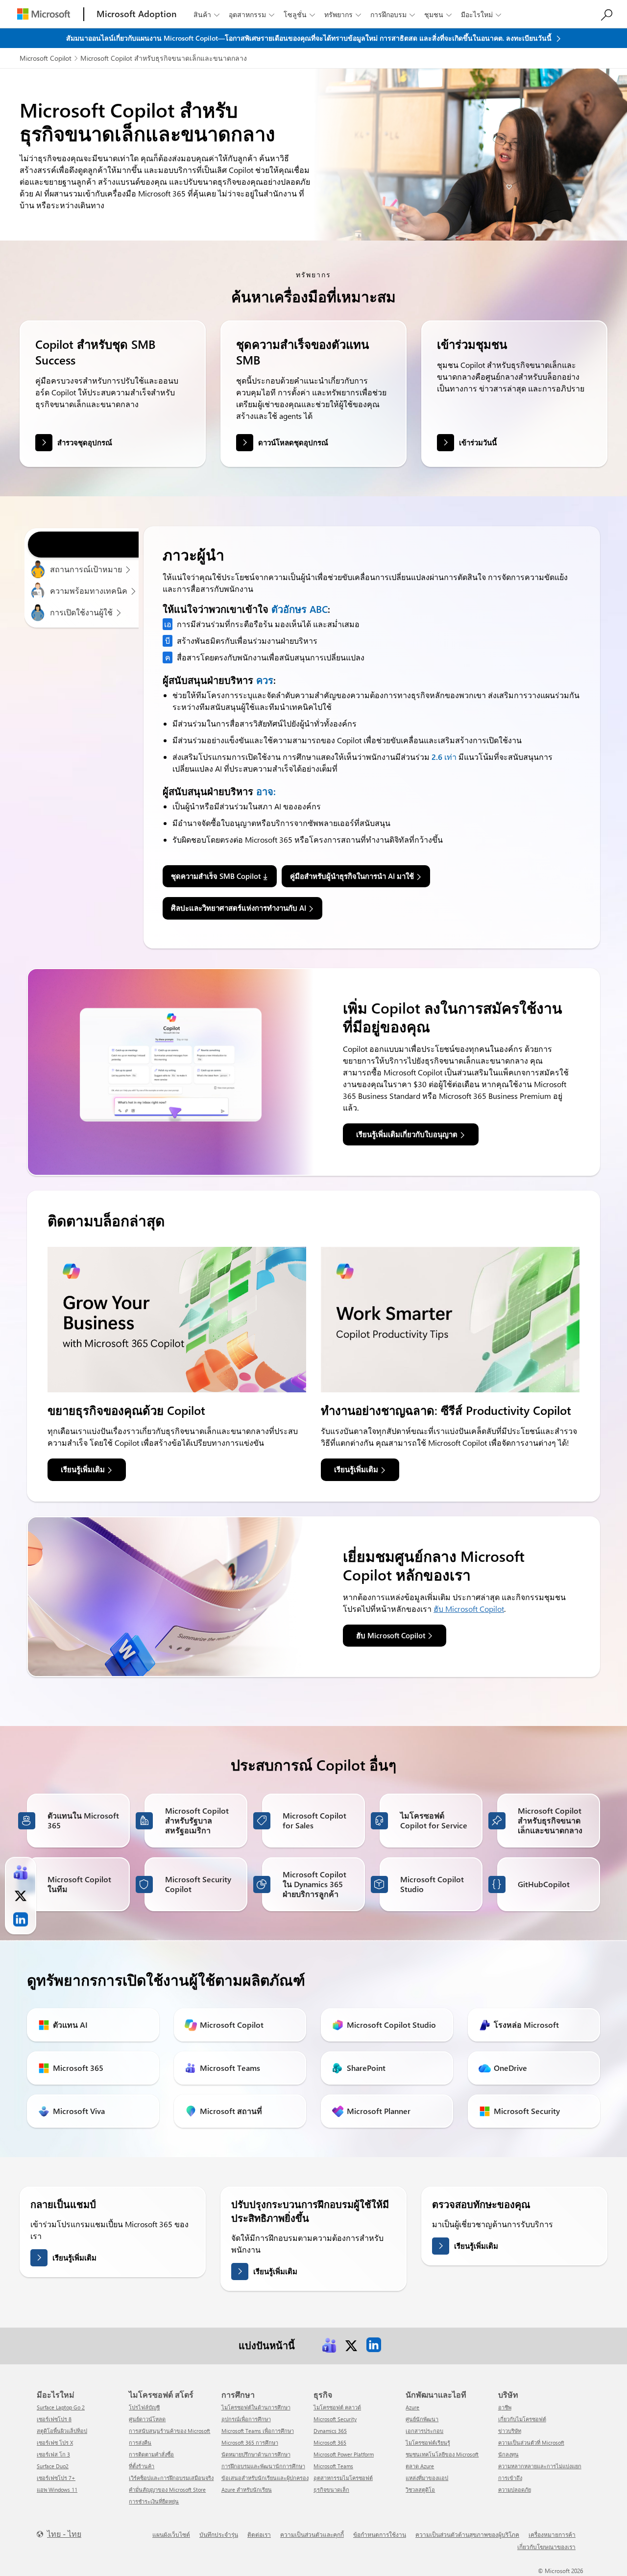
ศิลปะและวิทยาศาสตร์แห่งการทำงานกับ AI (239, 908)
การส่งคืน (140, 2442)
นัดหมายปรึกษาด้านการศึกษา (256, 2454)
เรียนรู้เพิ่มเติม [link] (83, 1469)
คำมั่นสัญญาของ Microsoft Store (167, 2490)
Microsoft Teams (333, 2466)
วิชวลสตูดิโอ (420, 2490)
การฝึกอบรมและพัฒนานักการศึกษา (263, 2466)
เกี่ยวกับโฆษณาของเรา (546, 2547)
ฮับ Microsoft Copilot (469, 1609)
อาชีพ (505, 2407)
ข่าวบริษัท (510, 2431)
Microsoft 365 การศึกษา (250, 2442)
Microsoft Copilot (46, 58)
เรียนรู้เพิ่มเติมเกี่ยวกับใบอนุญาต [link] (407, 1134)
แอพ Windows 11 (57, 2490)
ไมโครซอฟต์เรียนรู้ (428, 2442)
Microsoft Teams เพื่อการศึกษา (258, 2431)
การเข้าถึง (510, 2478)
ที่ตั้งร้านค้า (142, 2466)
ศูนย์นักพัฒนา (422, 2419)
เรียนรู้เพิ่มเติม (74, 2258)
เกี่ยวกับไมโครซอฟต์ (522, 2419)
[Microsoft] (44, 14)
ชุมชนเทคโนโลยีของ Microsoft (442, 2454)
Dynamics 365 (330, 2431)
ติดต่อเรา (259, 2534)
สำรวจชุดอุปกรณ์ (85, 442)
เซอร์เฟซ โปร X (55, 2442)
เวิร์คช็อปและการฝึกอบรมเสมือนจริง (171, 2478)
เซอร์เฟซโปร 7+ (56, 2478)
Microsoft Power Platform (344, 2454)
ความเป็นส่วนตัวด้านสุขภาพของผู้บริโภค (467, 2534)
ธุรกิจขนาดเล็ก (331, 2490)
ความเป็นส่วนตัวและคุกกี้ (312, 2534)
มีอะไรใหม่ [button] (481, 14)
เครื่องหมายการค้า (552, 2534)
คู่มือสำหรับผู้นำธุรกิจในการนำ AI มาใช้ (352, 876)
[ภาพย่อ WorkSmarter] (450, 1320)
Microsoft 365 (330, 2442)
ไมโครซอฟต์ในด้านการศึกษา (256, 2407)
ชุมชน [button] (438, 14)
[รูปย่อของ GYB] (177, 1320)
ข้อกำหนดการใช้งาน (380, 2534)
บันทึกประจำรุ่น (219, 2534)
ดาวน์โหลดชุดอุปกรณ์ (293, 442)
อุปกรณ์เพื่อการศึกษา (246, 2419)
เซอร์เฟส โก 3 (53, 2454)
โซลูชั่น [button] (299, 14)
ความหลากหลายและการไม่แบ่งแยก (540, 2466)
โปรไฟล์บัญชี (144, 2407)
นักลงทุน (508, 2454)
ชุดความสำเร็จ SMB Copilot (216, 876)
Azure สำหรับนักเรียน (247, 2490)
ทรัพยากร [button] (343, 14)
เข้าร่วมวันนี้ (478, 442)
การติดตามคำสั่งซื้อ (151, 2454)
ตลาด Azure (420, 2466)
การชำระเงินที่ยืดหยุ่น (154, 2501)
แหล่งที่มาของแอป (427, 2478)
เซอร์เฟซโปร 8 (54, 2419)
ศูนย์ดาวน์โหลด (147, 2419)
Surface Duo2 (53, 2466)
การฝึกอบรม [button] (393, 14)
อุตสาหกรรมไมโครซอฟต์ (343, 2478)
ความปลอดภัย (515, 2490)
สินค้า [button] (206, 14)
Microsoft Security (335, 2419)
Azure (412, 2407)
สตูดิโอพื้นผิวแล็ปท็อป (62, 2431)
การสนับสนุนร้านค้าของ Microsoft (169, 2431)
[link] (329, 2345)
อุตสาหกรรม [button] (252, 14)
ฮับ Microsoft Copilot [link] (391, 1635)
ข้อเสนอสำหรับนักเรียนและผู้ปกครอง (265, 2478)
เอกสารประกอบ (424, 2431)
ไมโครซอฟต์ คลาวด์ (337, 2407)
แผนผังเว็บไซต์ (171, 2534)
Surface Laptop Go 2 (61, 2407)
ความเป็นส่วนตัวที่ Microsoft (531, 2442)
